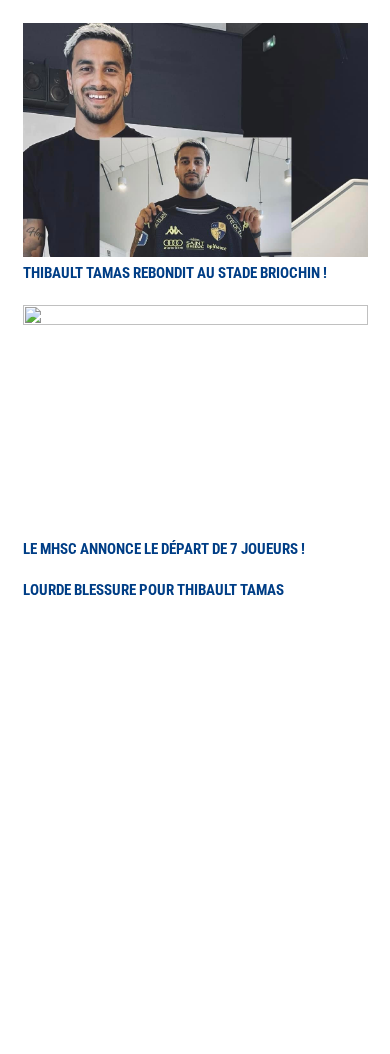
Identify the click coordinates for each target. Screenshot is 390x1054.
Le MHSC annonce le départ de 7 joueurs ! (164, 549)
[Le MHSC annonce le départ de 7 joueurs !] (195, 319)
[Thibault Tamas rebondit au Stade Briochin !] (195, 37)
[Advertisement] (195, 826)
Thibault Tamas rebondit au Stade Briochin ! (175, 273)
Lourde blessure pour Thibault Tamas (153, 590)
